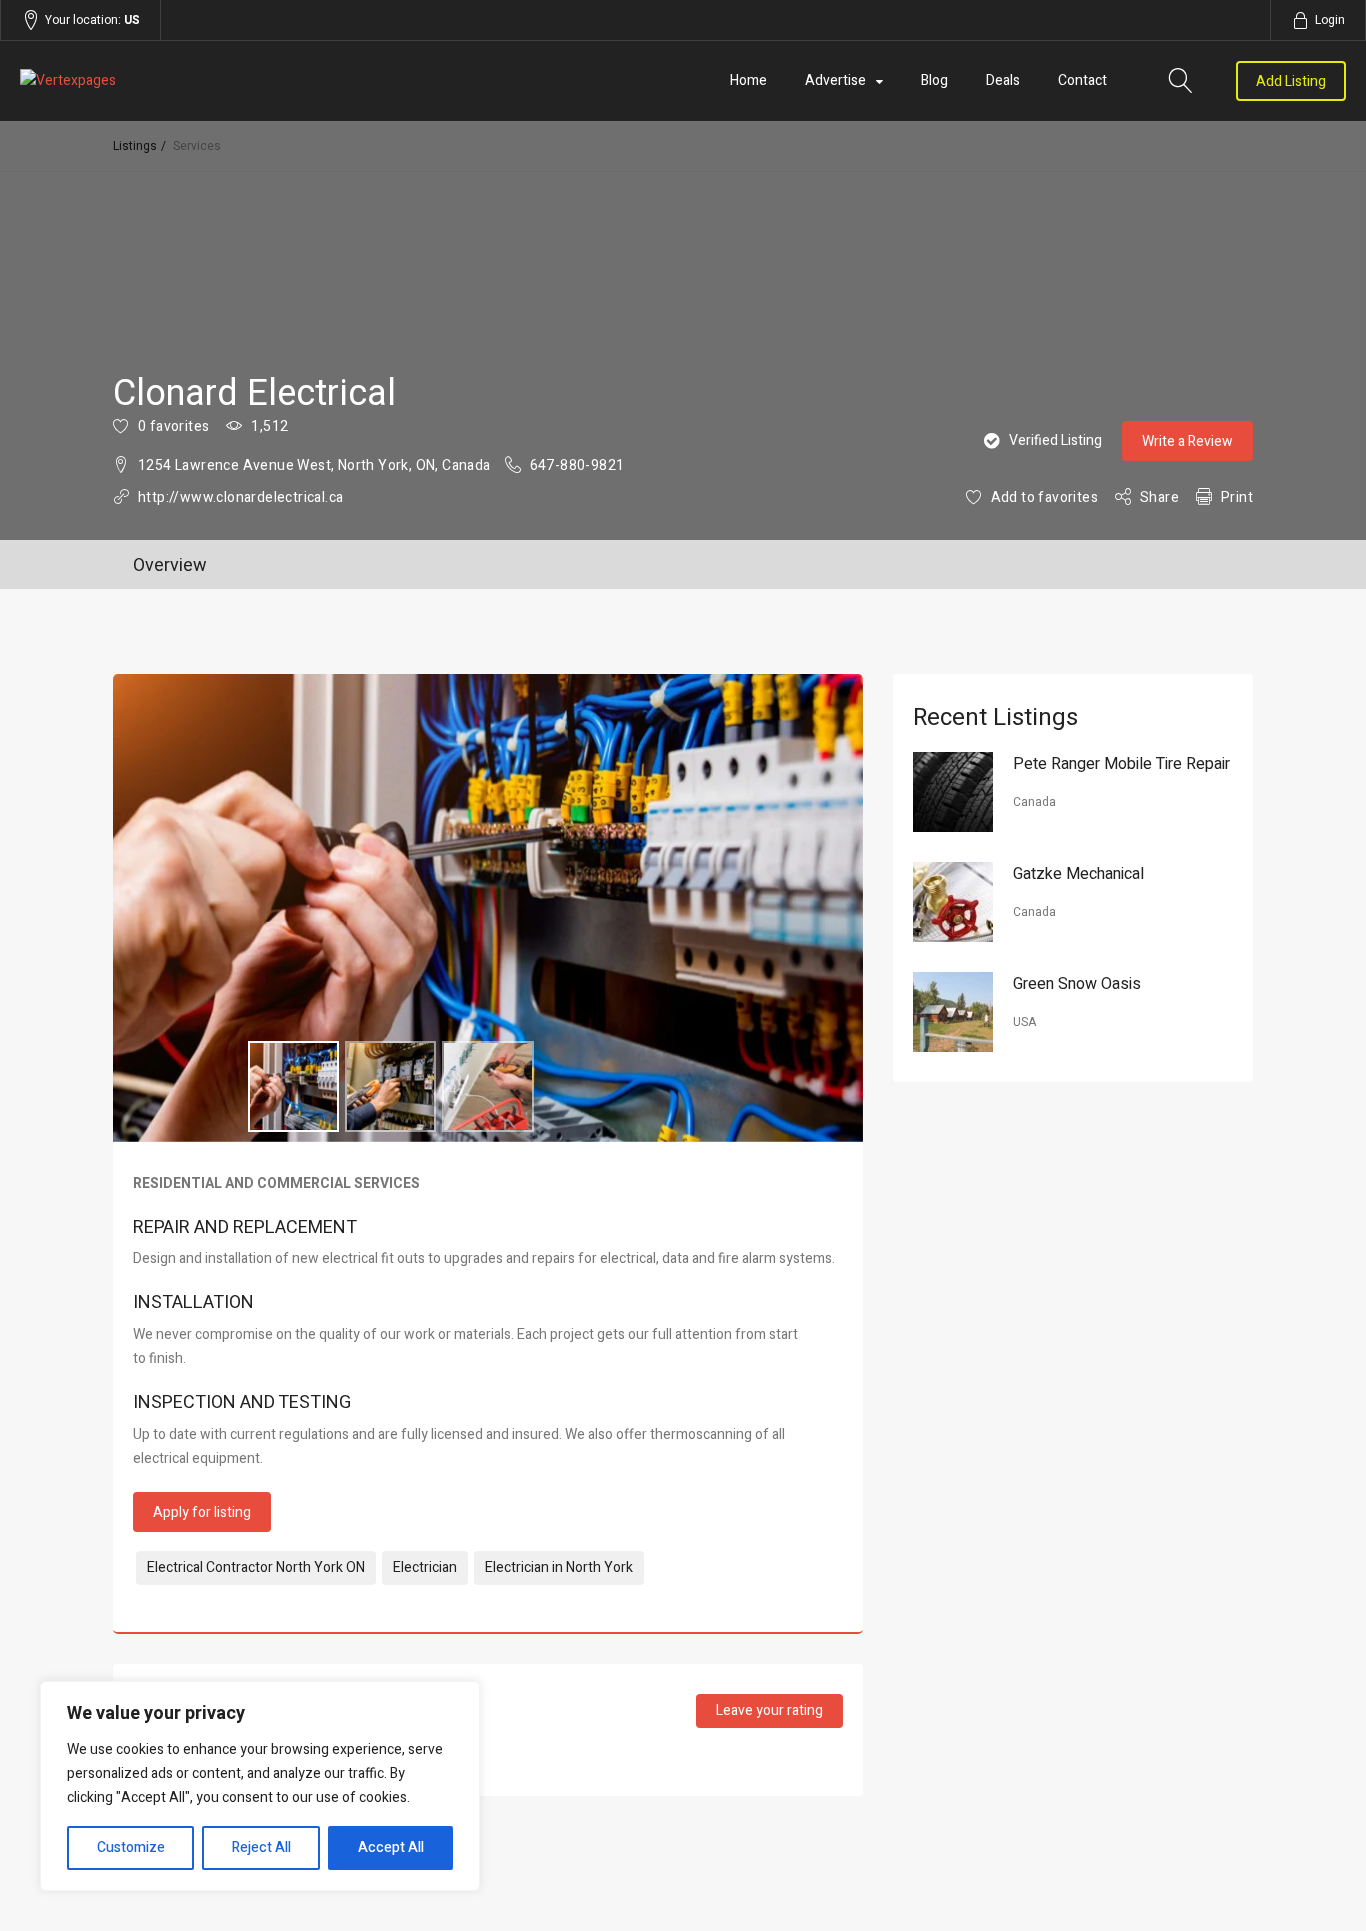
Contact (1082, 80)
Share (1159, 497)
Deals (1003, 80)
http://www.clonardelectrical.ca (240, 497)
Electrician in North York (559, 1567)
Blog (934, 80)
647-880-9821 (577, 465)
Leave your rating (769, 1710)
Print (1237, 497)
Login (1330, 20)
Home (748, 80)
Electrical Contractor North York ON (256, 1567)
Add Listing (1291, 81)
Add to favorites (1044, 497)
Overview (170, 565)
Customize (131, 1847)
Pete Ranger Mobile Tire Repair (1121, 764)
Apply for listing (202, 1512)
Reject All (261, 1847)
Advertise (835, 80)
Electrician (425, 1567)
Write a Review (1187, 441)
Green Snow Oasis (1077, 984)
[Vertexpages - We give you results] (219, 81)
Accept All (391, 1847)
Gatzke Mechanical (1078, 874)
